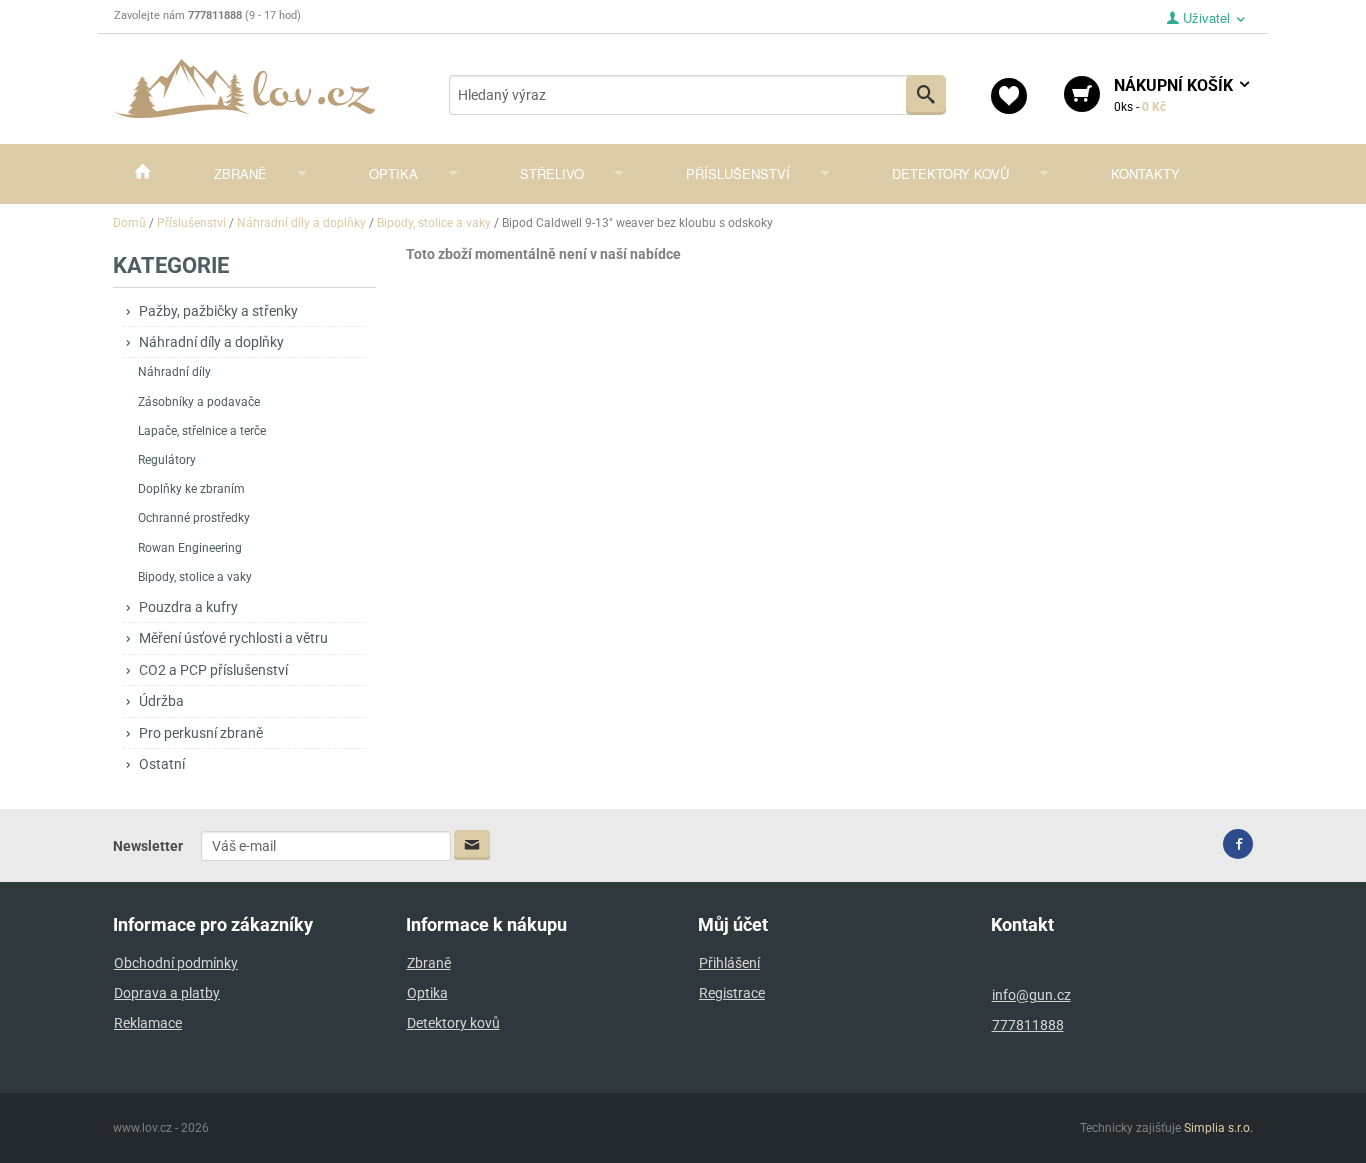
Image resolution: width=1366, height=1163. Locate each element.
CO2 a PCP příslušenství (213, 670)
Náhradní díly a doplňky (211, 342)
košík (1175, 95)
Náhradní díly (174, 372)
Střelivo (552, 173)
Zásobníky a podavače (199, 402)
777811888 (1028, 1025)
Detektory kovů (950, 173)
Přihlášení (729, 963)
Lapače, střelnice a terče (202, 431)
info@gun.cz (1031, 995)
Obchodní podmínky (176, 963)
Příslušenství (738, 173)
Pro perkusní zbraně (201, 733)
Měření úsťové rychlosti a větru (233, 638)
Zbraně (240, 173)
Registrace (732, 993)
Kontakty (1145, 173)
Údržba (161, 701)
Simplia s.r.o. (1218, 1128)
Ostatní (162, 764)
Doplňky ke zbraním (191, 489)
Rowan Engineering (190, 548)
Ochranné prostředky (194, 518)
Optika (393, 173)
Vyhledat (926, 95)
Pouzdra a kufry (188, 607)
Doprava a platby (167, 993)
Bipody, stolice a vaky (195, 577)
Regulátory (167, 460)
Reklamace (148, 1023)
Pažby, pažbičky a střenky (218, 311)
